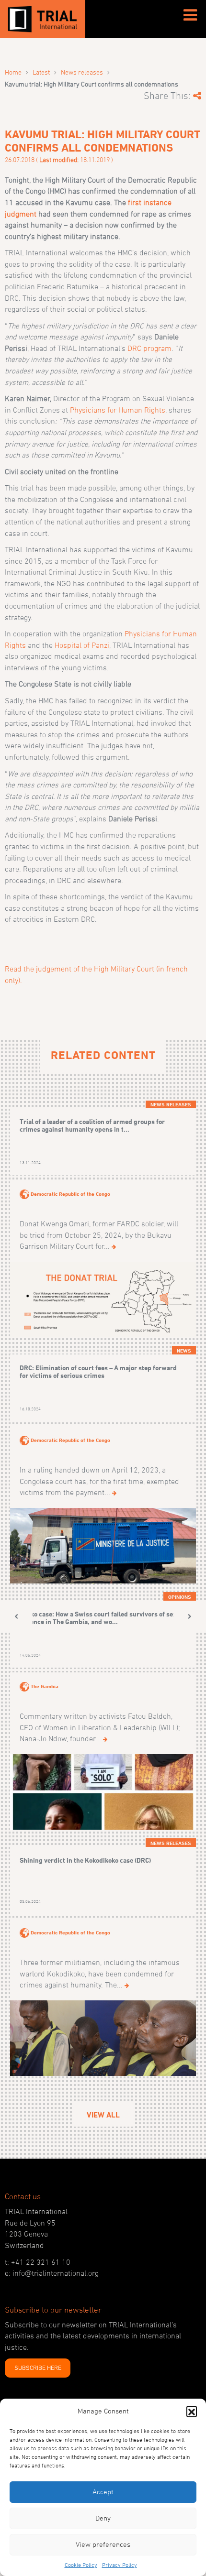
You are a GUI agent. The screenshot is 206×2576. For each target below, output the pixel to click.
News (184, 1351)
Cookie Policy (81, 2565)
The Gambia (45, 1686)
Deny (103, 2518)
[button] (192, 2411)
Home (13, 72)
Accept (103, 2492)
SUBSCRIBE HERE (38, 2368)
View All (103, 2115)
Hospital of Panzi (82, 645)
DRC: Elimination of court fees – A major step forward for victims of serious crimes (98, 1371)
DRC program (149, 348)
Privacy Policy (120, 2565)
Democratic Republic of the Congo (70, 1194)
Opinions (180, 1597)
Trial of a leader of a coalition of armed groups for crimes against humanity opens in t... (92, 1125)
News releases (82, 72)
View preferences (103, 2544)
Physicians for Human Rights (118, 410)
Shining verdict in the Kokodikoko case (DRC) (85, 1860)
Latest (41, 72)
